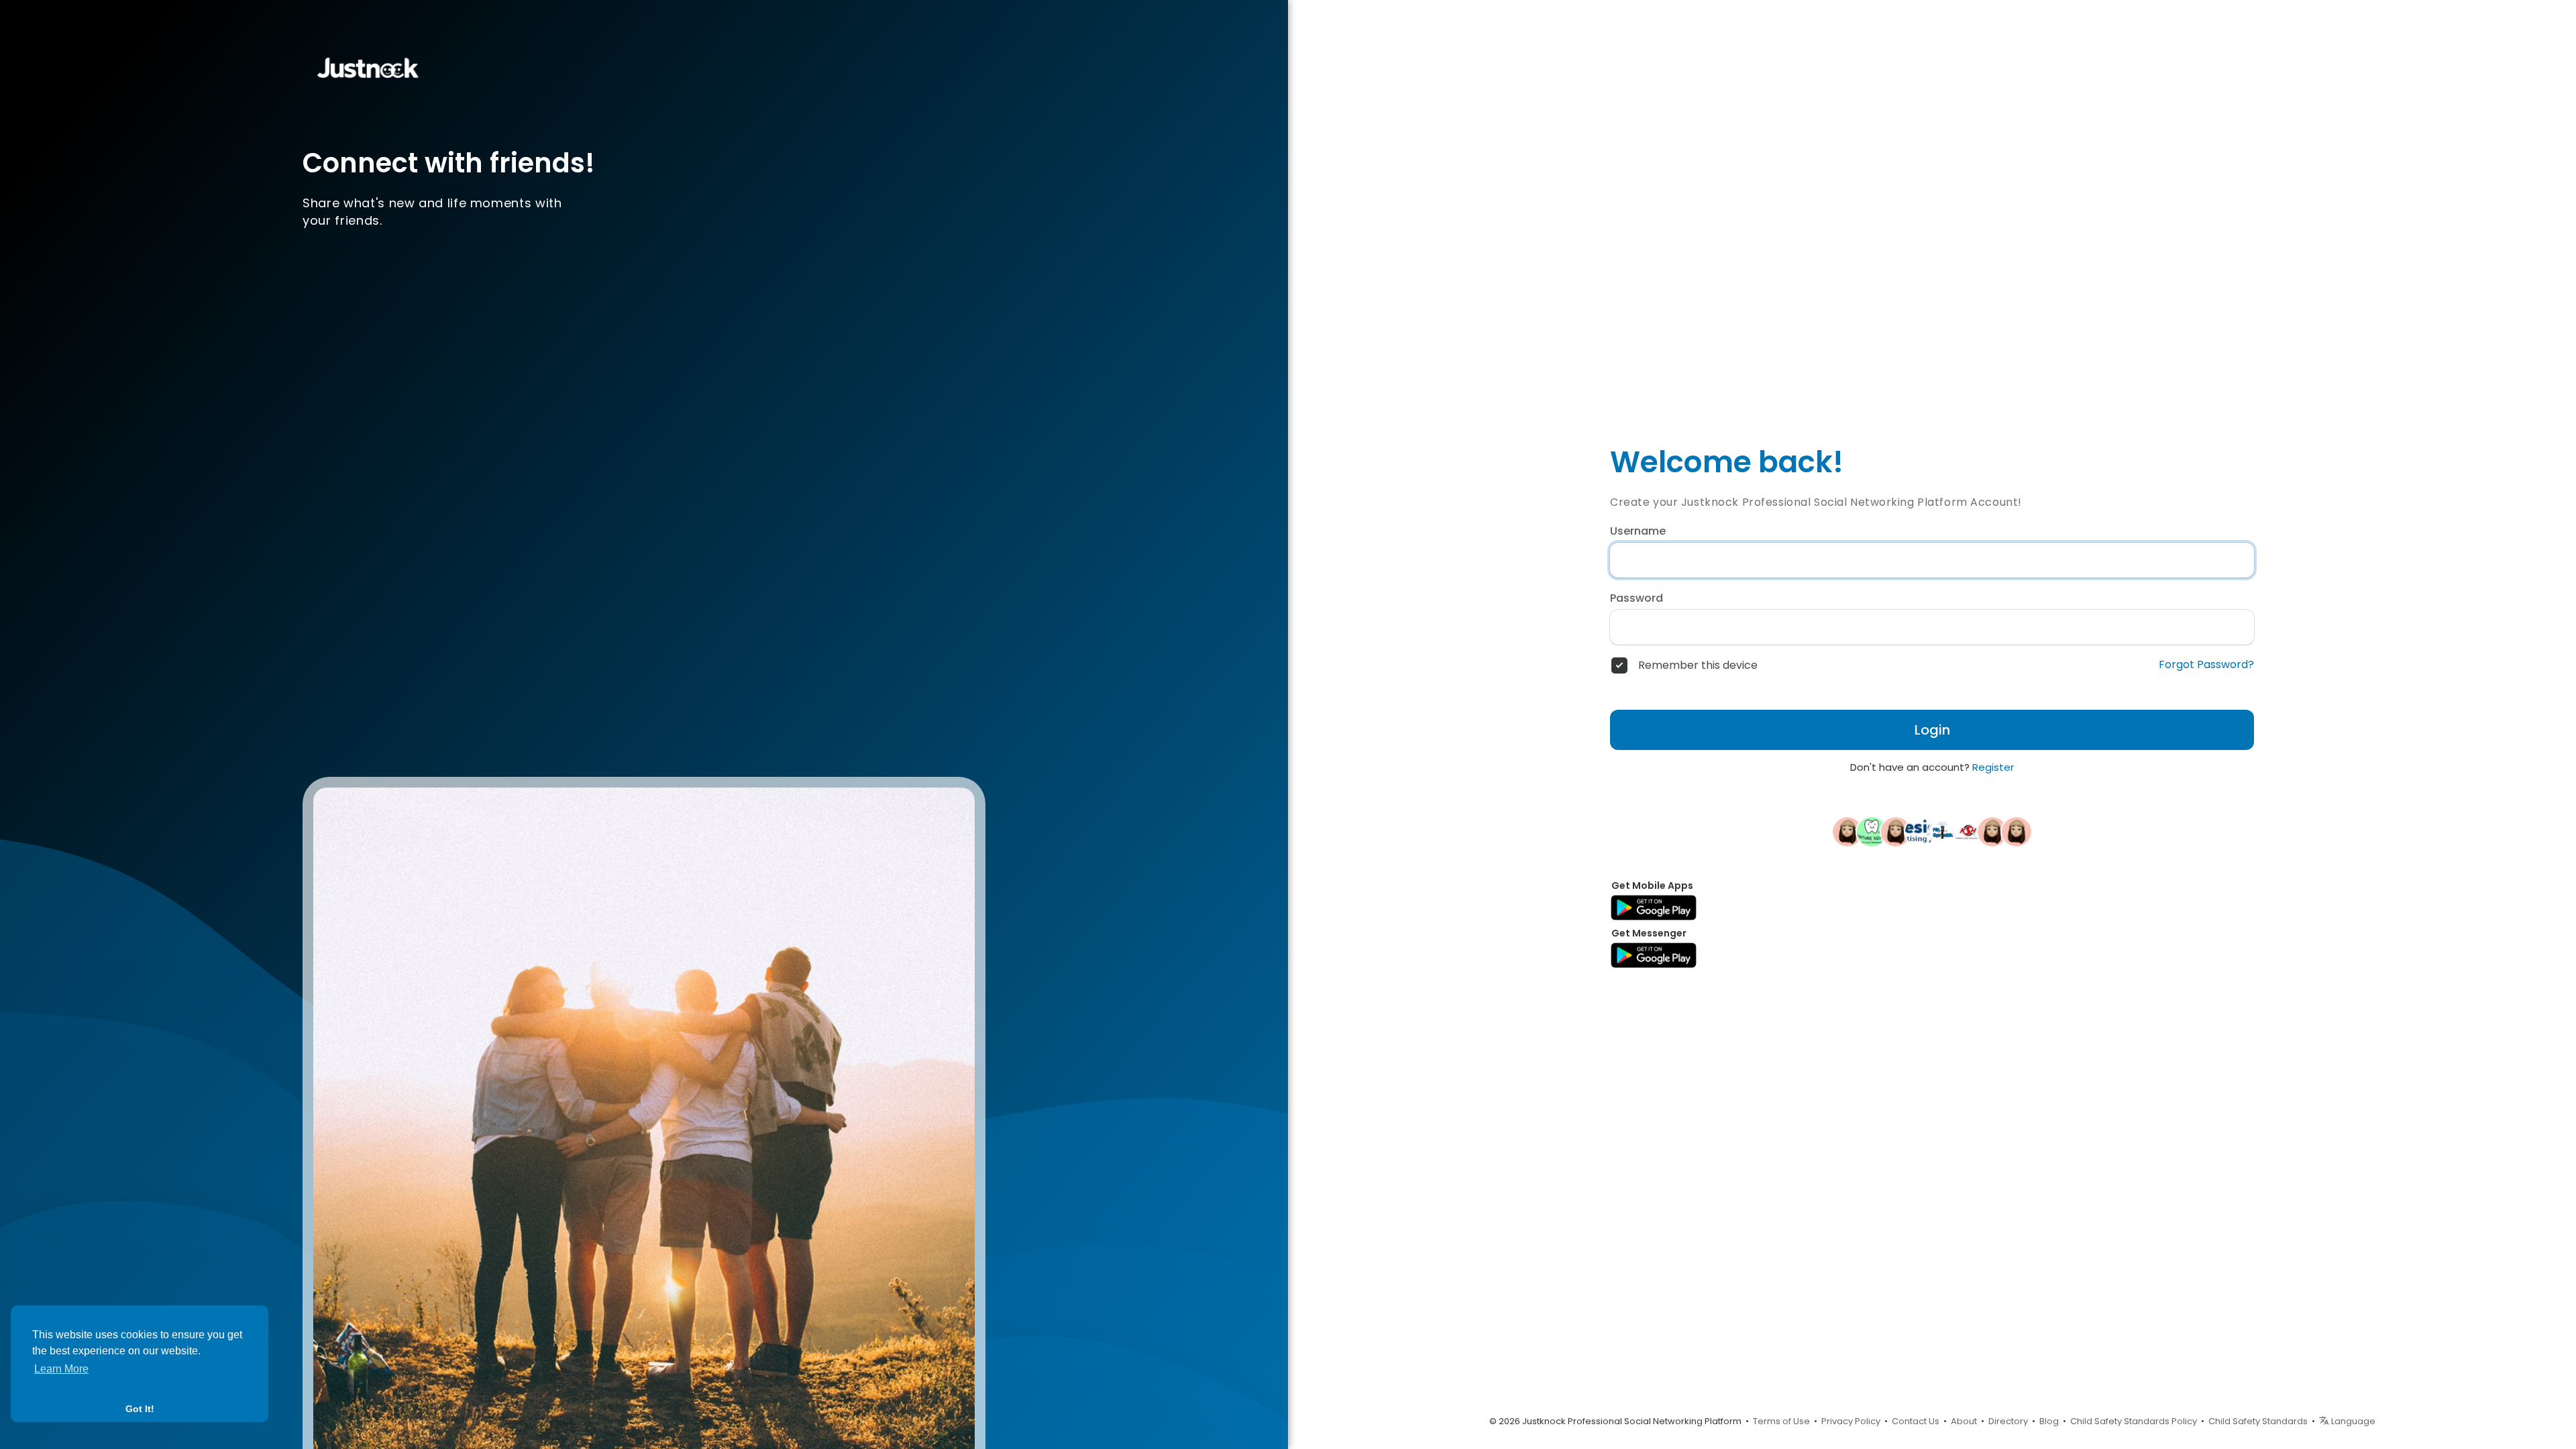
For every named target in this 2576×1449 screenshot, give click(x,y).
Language (2352, 1421)
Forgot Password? (2206, 665)
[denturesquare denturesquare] (1872, 831)
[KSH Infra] (1968, 831)
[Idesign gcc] (1920, 831)
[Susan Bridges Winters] (1896, 831)
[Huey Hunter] (1992, 831)
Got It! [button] (140, 1409)
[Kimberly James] (1847, 831)
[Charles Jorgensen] (2017, 831)
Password (1636, 598)
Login (1932, 730)
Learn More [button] (61, 1369)
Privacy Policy (1851, 1421)
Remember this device (1698, 665)
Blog (2049, 1421)
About (1964, 1421)
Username (1638, 531)
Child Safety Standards (2258, 1421)
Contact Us (1916, 1421)
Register (1993, 767)
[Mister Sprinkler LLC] (1944, 831)
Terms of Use (1781, 1421)
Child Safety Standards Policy (2134, 1421)
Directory (2008, 1421)
